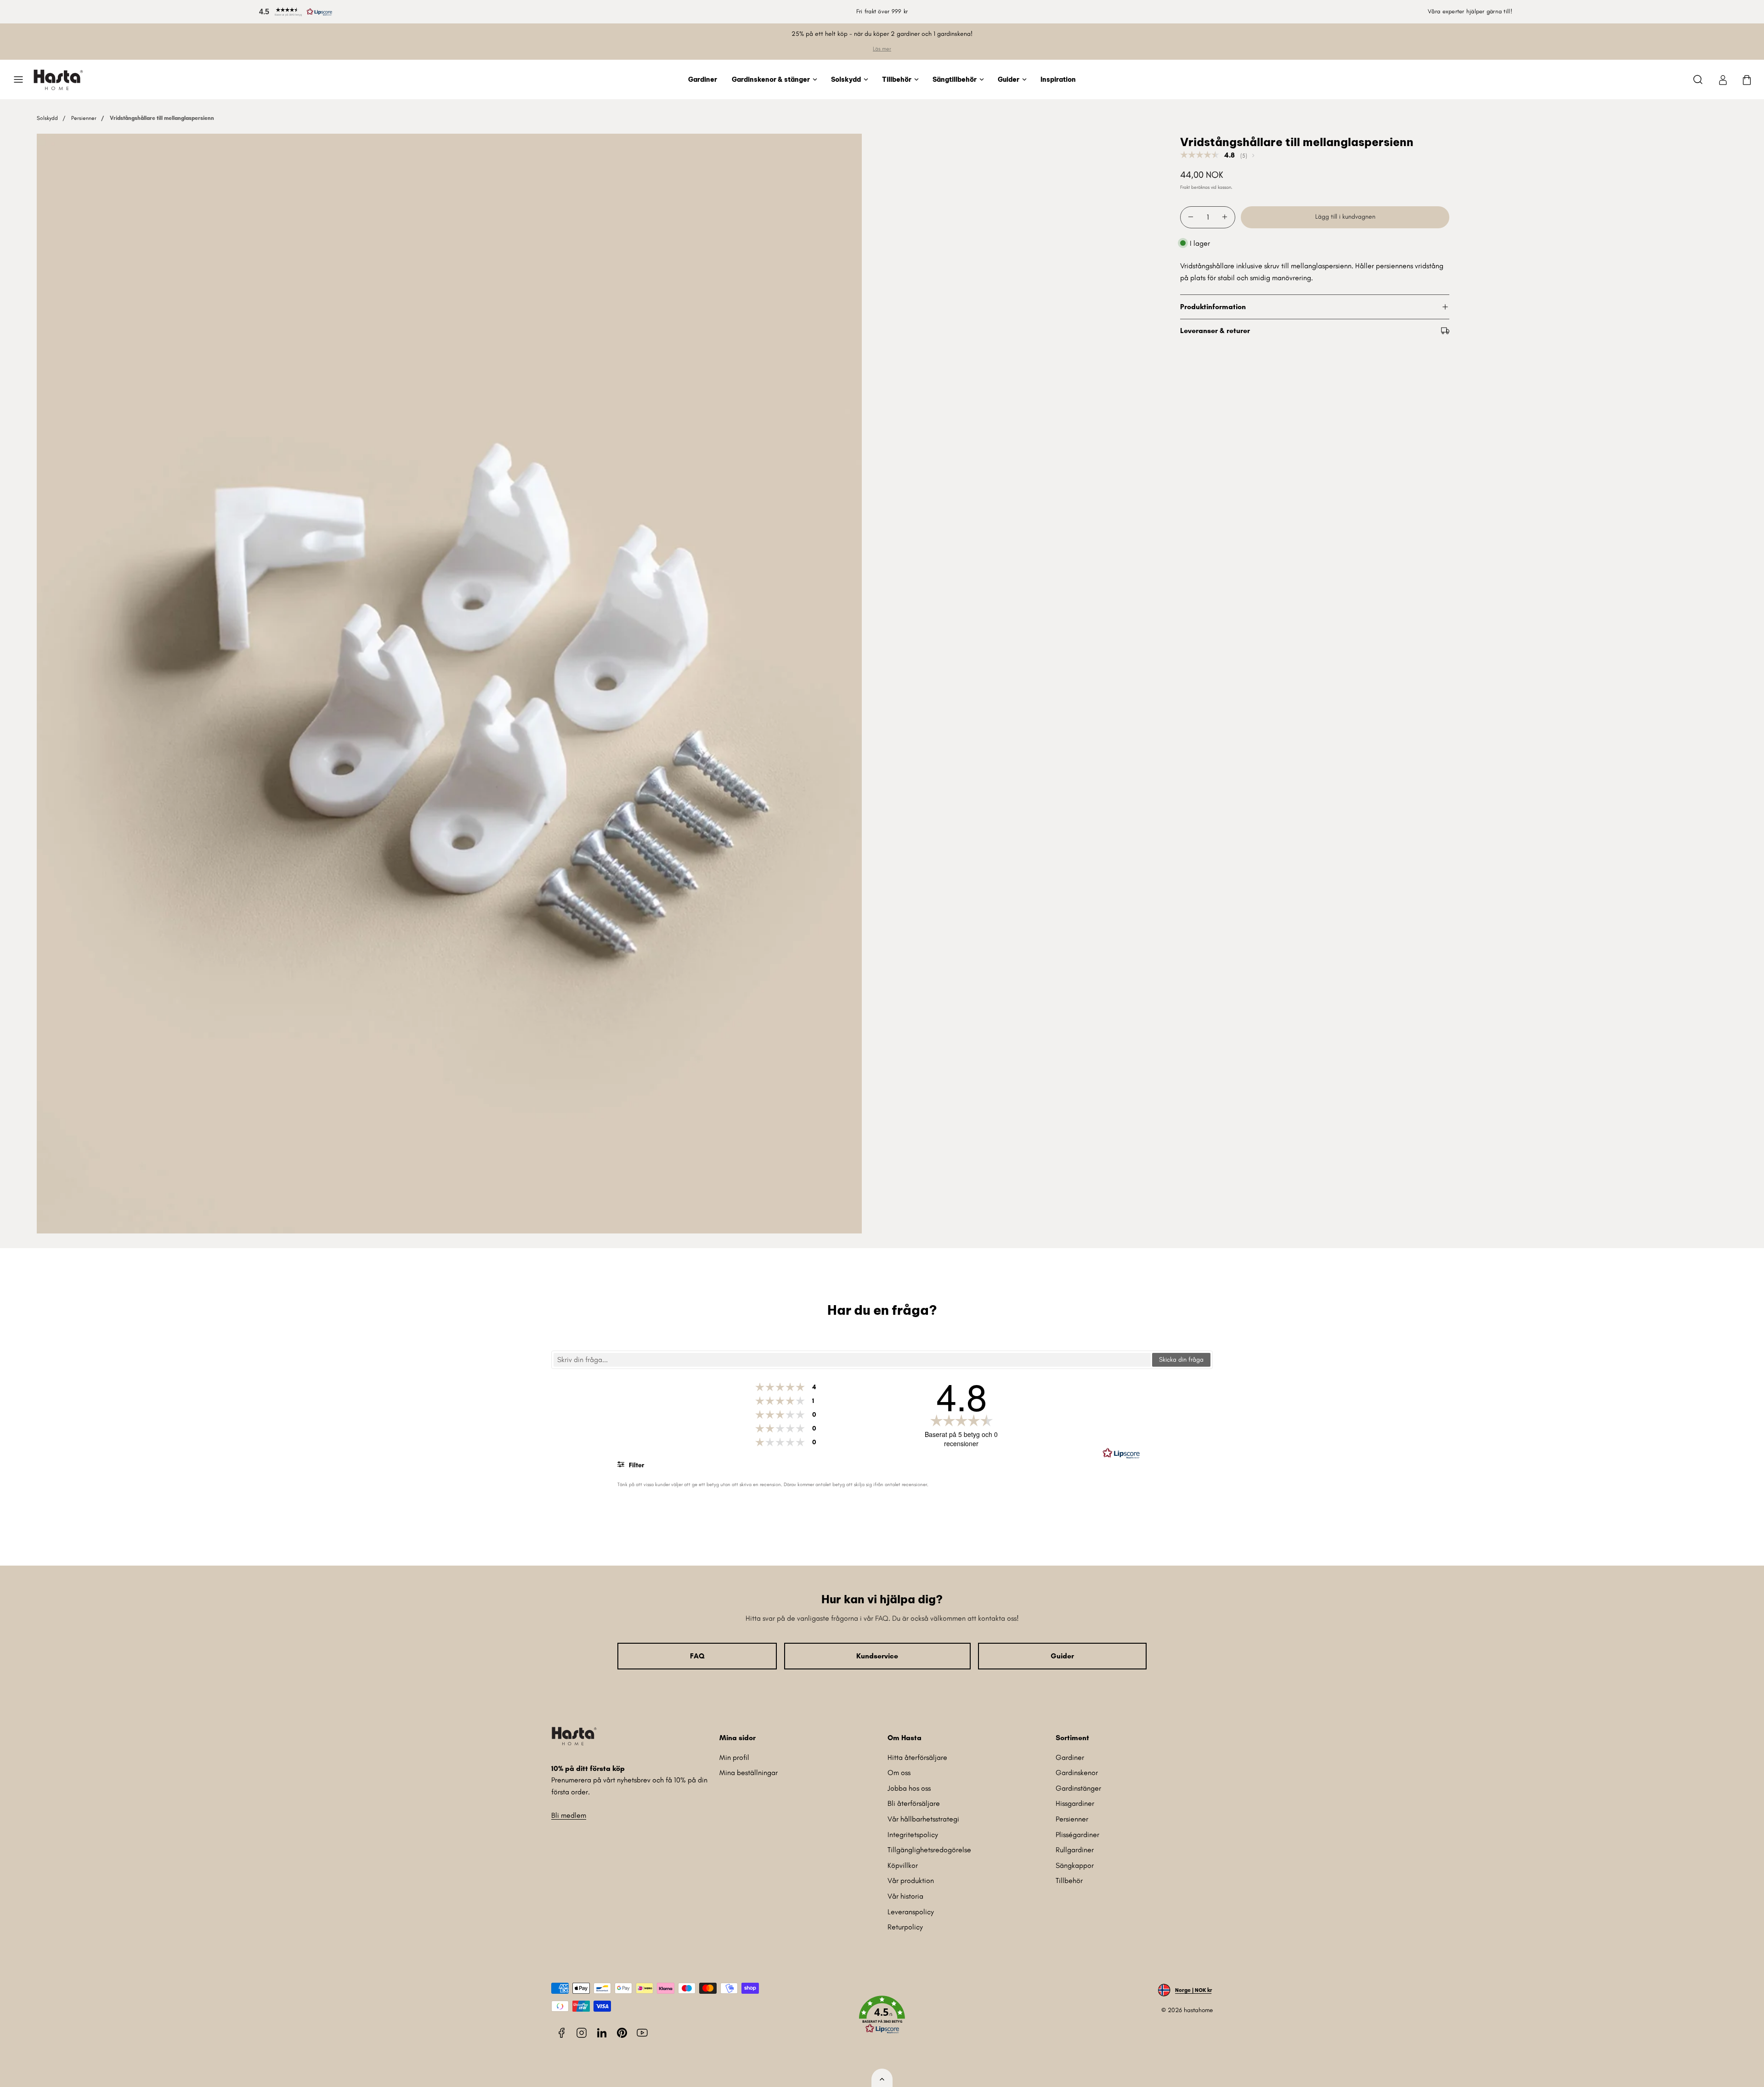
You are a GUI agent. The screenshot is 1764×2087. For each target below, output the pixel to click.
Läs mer (882, 49)
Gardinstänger (1078, 1788)
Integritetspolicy (913, 1835)
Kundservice (877, 1656)
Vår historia (905, 1896)
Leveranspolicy (911, 1912)
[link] (1723, 79)
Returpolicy (905, 1927)
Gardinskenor (1077, 1773)
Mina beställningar (749, 1773)
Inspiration (1058, 79)
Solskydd (846, 79)
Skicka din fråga (1181, 1360)
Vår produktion (911, 1881)
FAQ (697, 1656)
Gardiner (703, 79)
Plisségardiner (1077, 1835)
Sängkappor (1075, 1865)
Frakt (1185, 187)
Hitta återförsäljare (917, 1757)
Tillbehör (897, 79)
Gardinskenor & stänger (771, 79)
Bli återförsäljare (914, 1803)
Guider (1009, 79)
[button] (294, 12)
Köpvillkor (903, 1865)
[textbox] (852, 1360)
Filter (636, 1465)
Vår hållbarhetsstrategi (923, 1819)
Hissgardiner (1075, 1803)
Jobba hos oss (909, 1788)
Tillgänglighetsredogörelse (929, 1850)
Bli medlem (569, 1815)
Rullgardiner (1075, 1850)
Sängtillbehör (955, 79)
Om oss (899, 1773)
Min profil (734, 1757)
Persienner (84, 118)
